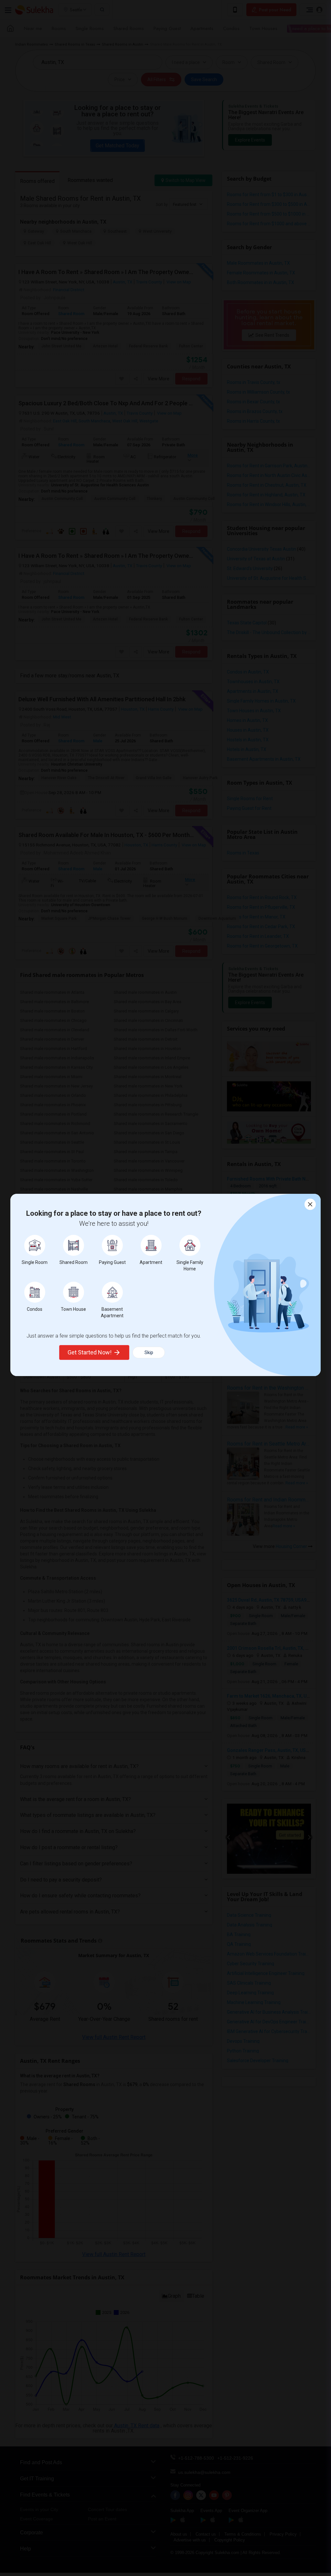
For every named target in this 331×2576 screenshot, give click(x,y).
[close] (310, 1204)
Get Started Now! (90, 1352)
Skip (149, 1352)
